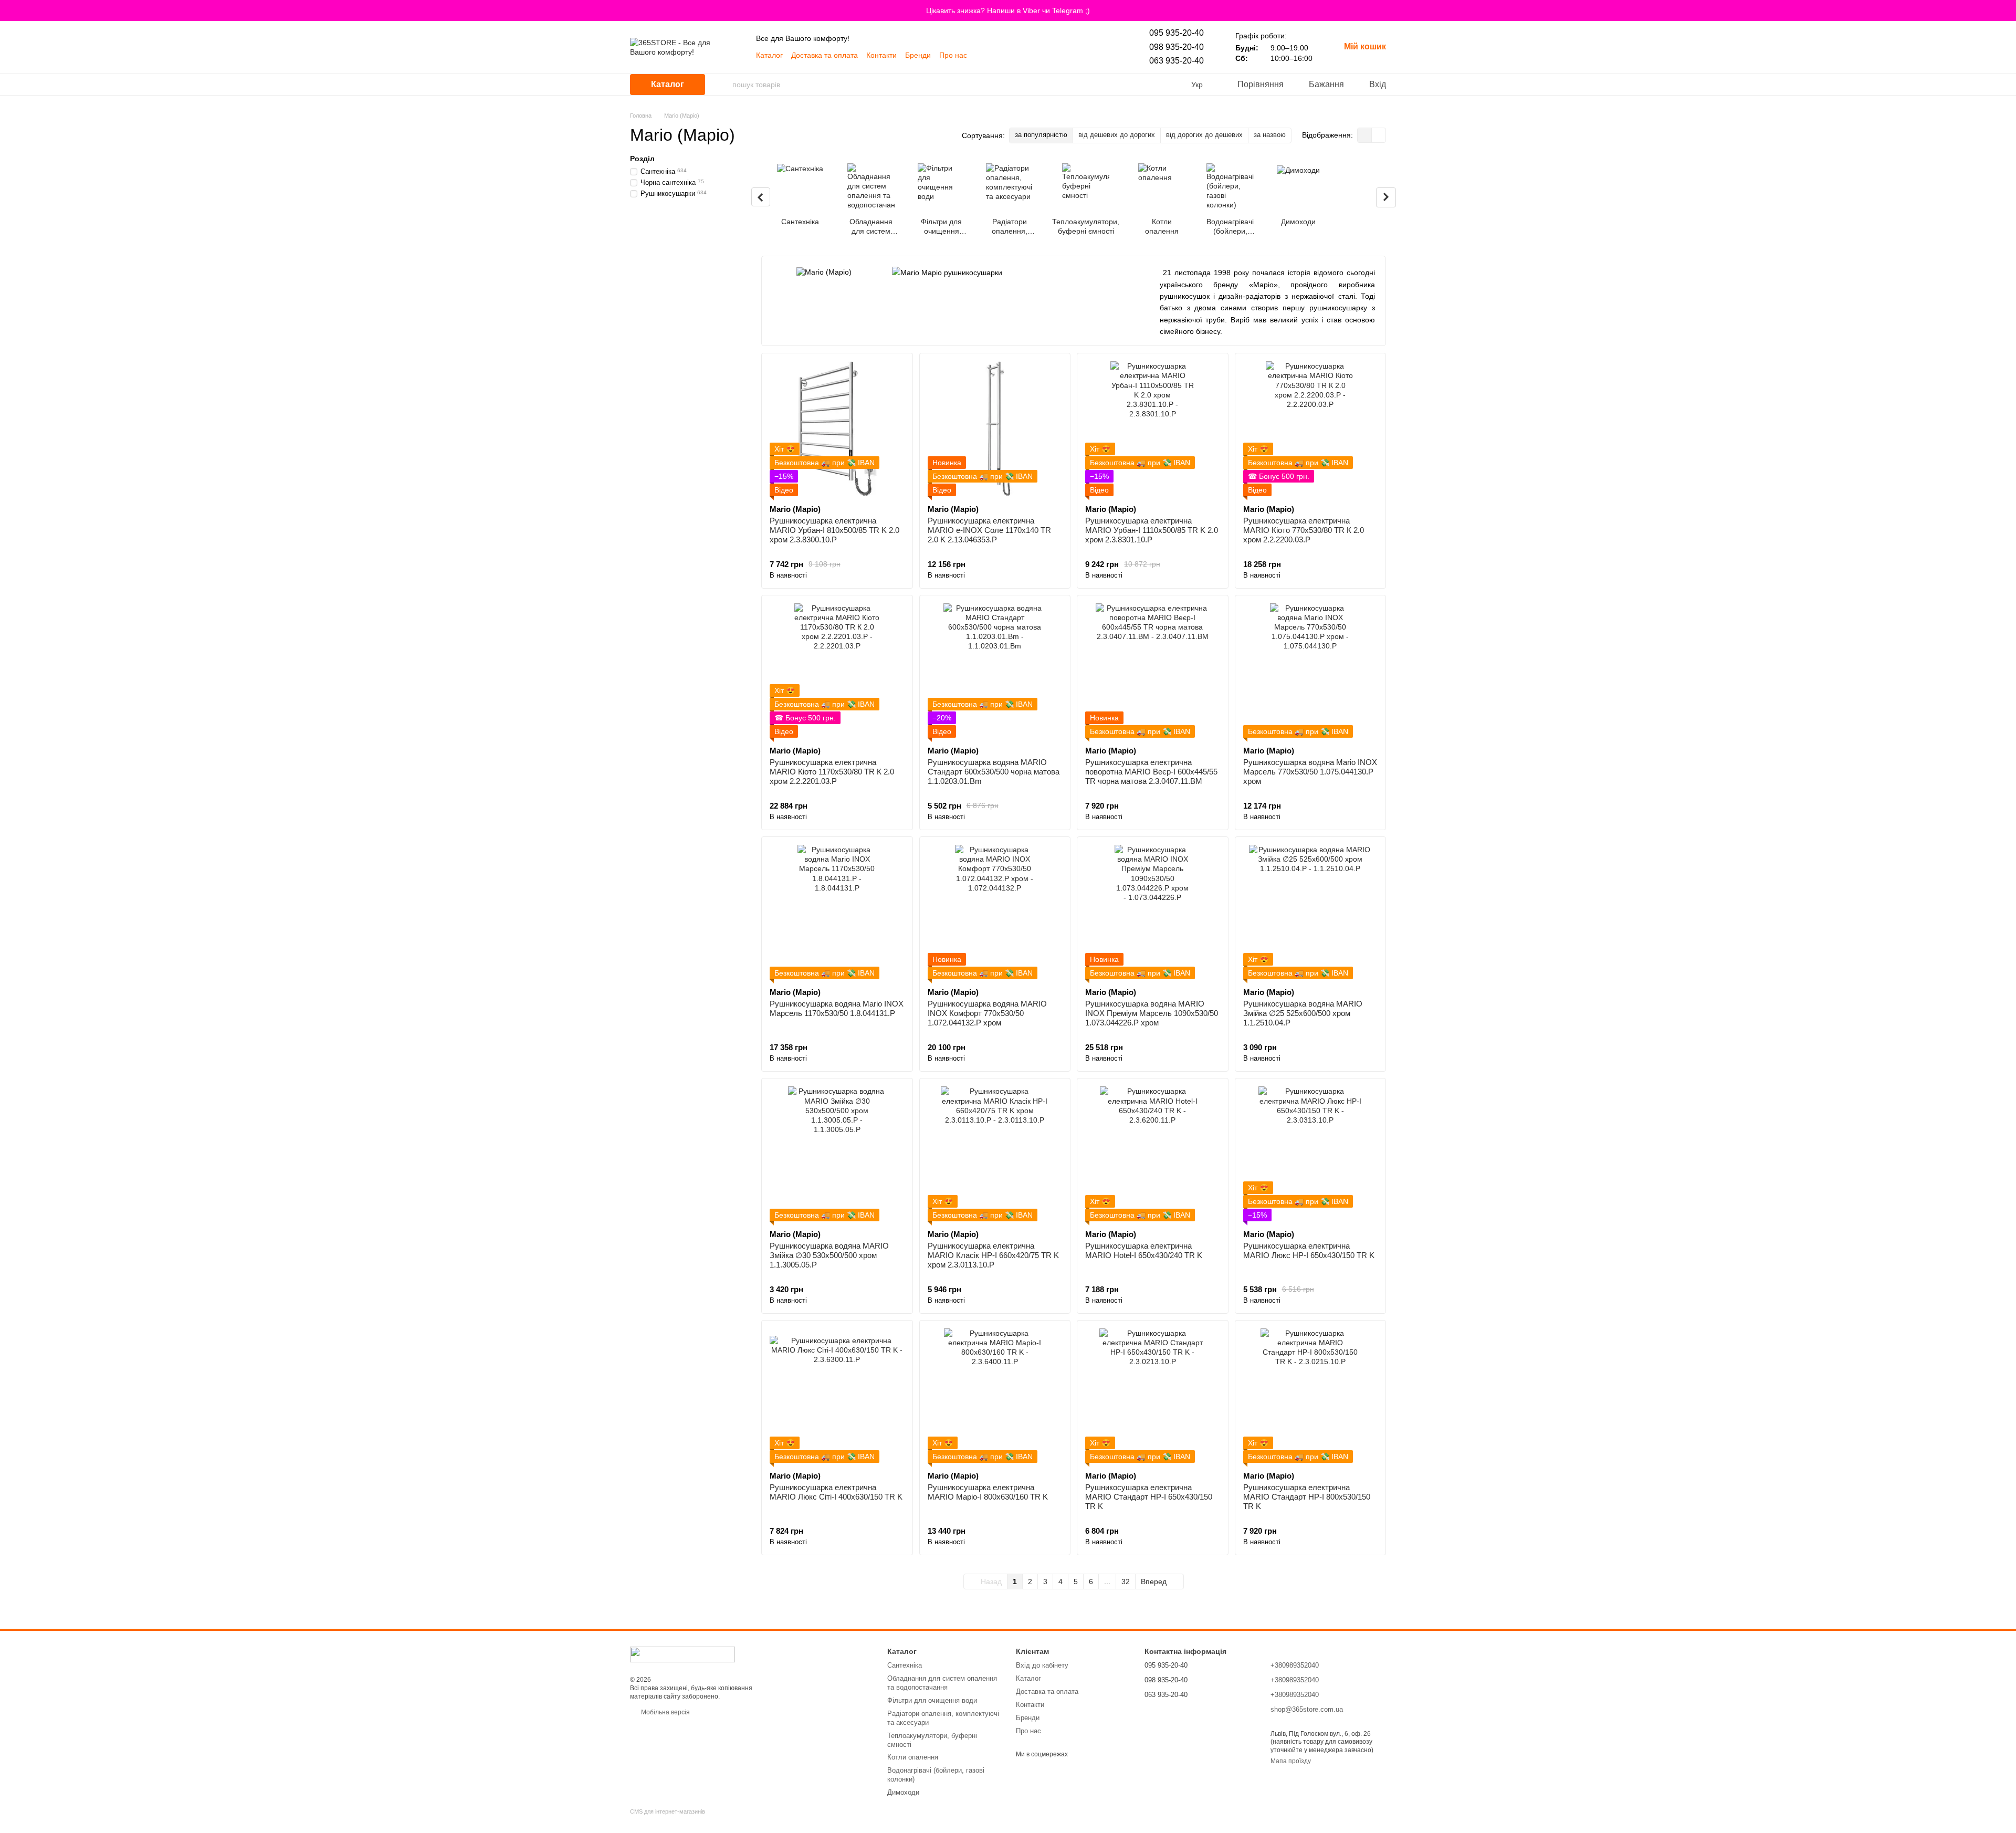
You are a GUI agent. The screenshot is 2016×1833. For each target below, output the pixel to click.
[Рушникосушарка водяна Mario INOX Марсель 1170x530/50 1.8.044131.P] (837, 912)
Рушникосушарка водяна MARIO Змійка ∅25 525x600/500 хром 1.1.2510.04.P (1303, 1013)
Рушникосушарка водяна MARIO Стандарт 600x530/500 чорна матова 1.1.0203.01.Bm (994, 772)
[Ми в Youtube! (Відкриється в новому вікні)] (982, 55)
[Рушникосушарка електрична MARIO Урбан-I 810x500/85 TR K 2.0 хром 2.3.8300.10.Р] (837, 429)
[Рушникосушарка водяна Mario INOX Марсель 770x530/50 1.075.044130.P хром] (1311, 671)
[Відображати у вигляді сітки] (1365, 135)
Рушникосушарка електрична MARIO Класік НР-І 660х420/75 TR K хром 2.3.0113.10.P (993, 1255)
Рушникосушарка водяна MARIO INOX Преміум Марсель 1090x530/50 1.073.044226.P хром (1152, 1013)
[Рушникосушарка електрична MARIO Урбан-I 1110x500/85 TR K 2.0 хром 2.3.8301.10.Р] (1153, 429)
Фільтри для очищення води (932, 1700)
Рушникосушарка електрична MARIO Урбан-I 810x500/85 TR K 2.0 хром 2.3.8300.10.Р (834, 530)
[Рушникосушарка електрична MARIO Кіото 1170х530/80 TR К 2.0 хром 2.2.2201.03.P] (837, 671)
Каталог (769, 55)
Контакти (881, 55)
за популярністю (1041, 135)
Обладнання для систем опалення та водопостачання (942, 1683)
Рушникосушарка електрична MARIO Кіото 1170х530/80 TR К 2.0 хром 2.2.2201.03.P (832, 772)
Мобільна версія (665, 1712)
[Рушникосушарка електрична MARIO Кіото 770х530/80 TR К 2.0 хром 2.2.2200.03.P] (1311, 429)
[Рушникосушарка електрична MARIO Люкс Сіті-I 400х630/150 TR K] (837, 1396)
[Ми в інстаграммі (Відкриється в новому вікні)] (1045, 55)
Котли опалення (913, 1757)
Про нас (953, 55)
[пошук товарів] (724, 85)
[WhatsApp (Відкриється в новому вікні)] (1020, 55)
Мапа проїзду (1291, 1761)
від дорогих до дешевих (1204, 135)
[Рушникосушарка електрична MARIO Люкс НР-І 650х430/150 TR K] (1311, 1154)
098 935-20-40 (1177, 47)
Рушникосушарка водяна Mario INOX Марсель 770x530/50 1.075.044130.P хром (1310, 772)
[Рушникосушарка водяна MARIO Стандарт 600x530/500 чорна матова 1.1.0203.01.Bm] (995, 671)
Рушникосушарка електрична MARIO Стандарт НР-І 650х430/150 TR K (1149, 1497)
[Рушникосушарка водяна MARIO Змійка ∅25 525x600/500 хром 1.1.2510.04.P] (1311, 912)
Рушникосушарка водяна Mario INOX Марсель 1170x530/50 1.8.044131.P (837, 1008)
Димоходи (903, 1792)
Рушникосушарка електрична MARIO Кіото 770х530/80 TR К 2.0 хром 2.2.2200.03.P (1304, 530)
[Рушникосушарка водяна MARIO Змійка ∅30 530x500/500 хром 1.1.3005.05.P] (837, 1154)
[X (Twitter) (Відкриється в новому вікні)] (1057, 55)
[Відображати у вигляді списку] (1379, 135)
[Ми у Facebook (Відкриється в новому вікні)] (1032, 55)
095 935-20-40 (1177, 33)
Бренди (918, 55)
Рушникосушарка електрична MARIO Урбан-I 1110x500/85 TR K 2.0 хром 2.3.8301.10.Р (1152, 530)
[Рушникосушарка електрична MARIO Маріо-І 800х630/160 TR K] (995, 1396)
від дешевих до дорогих (1117, 135)
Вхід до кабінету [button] (1042, 1665)
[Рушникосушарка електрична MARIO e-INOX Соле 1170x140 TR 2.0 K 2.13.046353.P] (995, 429)
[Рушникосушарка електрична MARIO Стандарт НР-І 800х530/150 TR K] (1311, 1396)
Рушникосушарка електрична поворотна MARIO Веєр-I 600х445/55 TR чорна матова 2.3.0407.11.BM (1151, 772)
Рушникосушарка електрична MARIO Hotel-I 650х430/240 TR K (1144, 1250)
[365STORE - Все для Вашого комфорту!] (682, 1654)
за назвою (1270, 135)
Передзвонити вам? (1174, 1709)
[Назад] (761, 197)
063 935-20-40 (1177, 61)
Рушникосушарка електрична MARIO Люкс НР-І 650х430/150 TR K (1309, 1250)
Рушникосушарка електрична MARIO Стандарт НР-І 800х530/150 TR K (1307, 1497)
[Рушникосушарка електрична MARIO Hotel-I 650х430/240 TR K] (1153, 1154)
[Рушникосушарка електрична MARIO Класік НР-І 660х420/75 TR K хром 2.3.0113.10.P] (995, 1154)
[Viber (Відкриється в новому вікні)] (994, 55)
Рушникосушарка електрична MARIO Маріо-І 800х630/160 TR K (988, 1492)
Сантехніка (905, 1665)
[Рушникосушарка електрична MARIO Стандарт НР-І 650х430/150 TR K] (1153, 1396)
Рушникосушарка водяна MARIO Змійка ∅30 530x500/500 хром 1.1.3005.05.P (829, 1255)
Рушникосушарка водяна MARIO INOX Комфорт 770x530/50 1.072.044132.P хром (987, 1013)
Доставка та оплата (825, 55)
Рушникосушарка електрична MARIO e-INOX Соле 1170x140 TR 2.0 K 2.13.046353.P (989, 530)
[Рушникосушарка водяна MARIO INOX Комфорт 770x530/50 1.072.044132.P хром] (995, 912)
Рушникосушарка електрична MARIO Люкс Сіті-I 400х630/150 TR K (836, 1492)
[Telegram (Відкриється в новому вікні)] (1007, 55)
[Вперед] (1386, 197)
